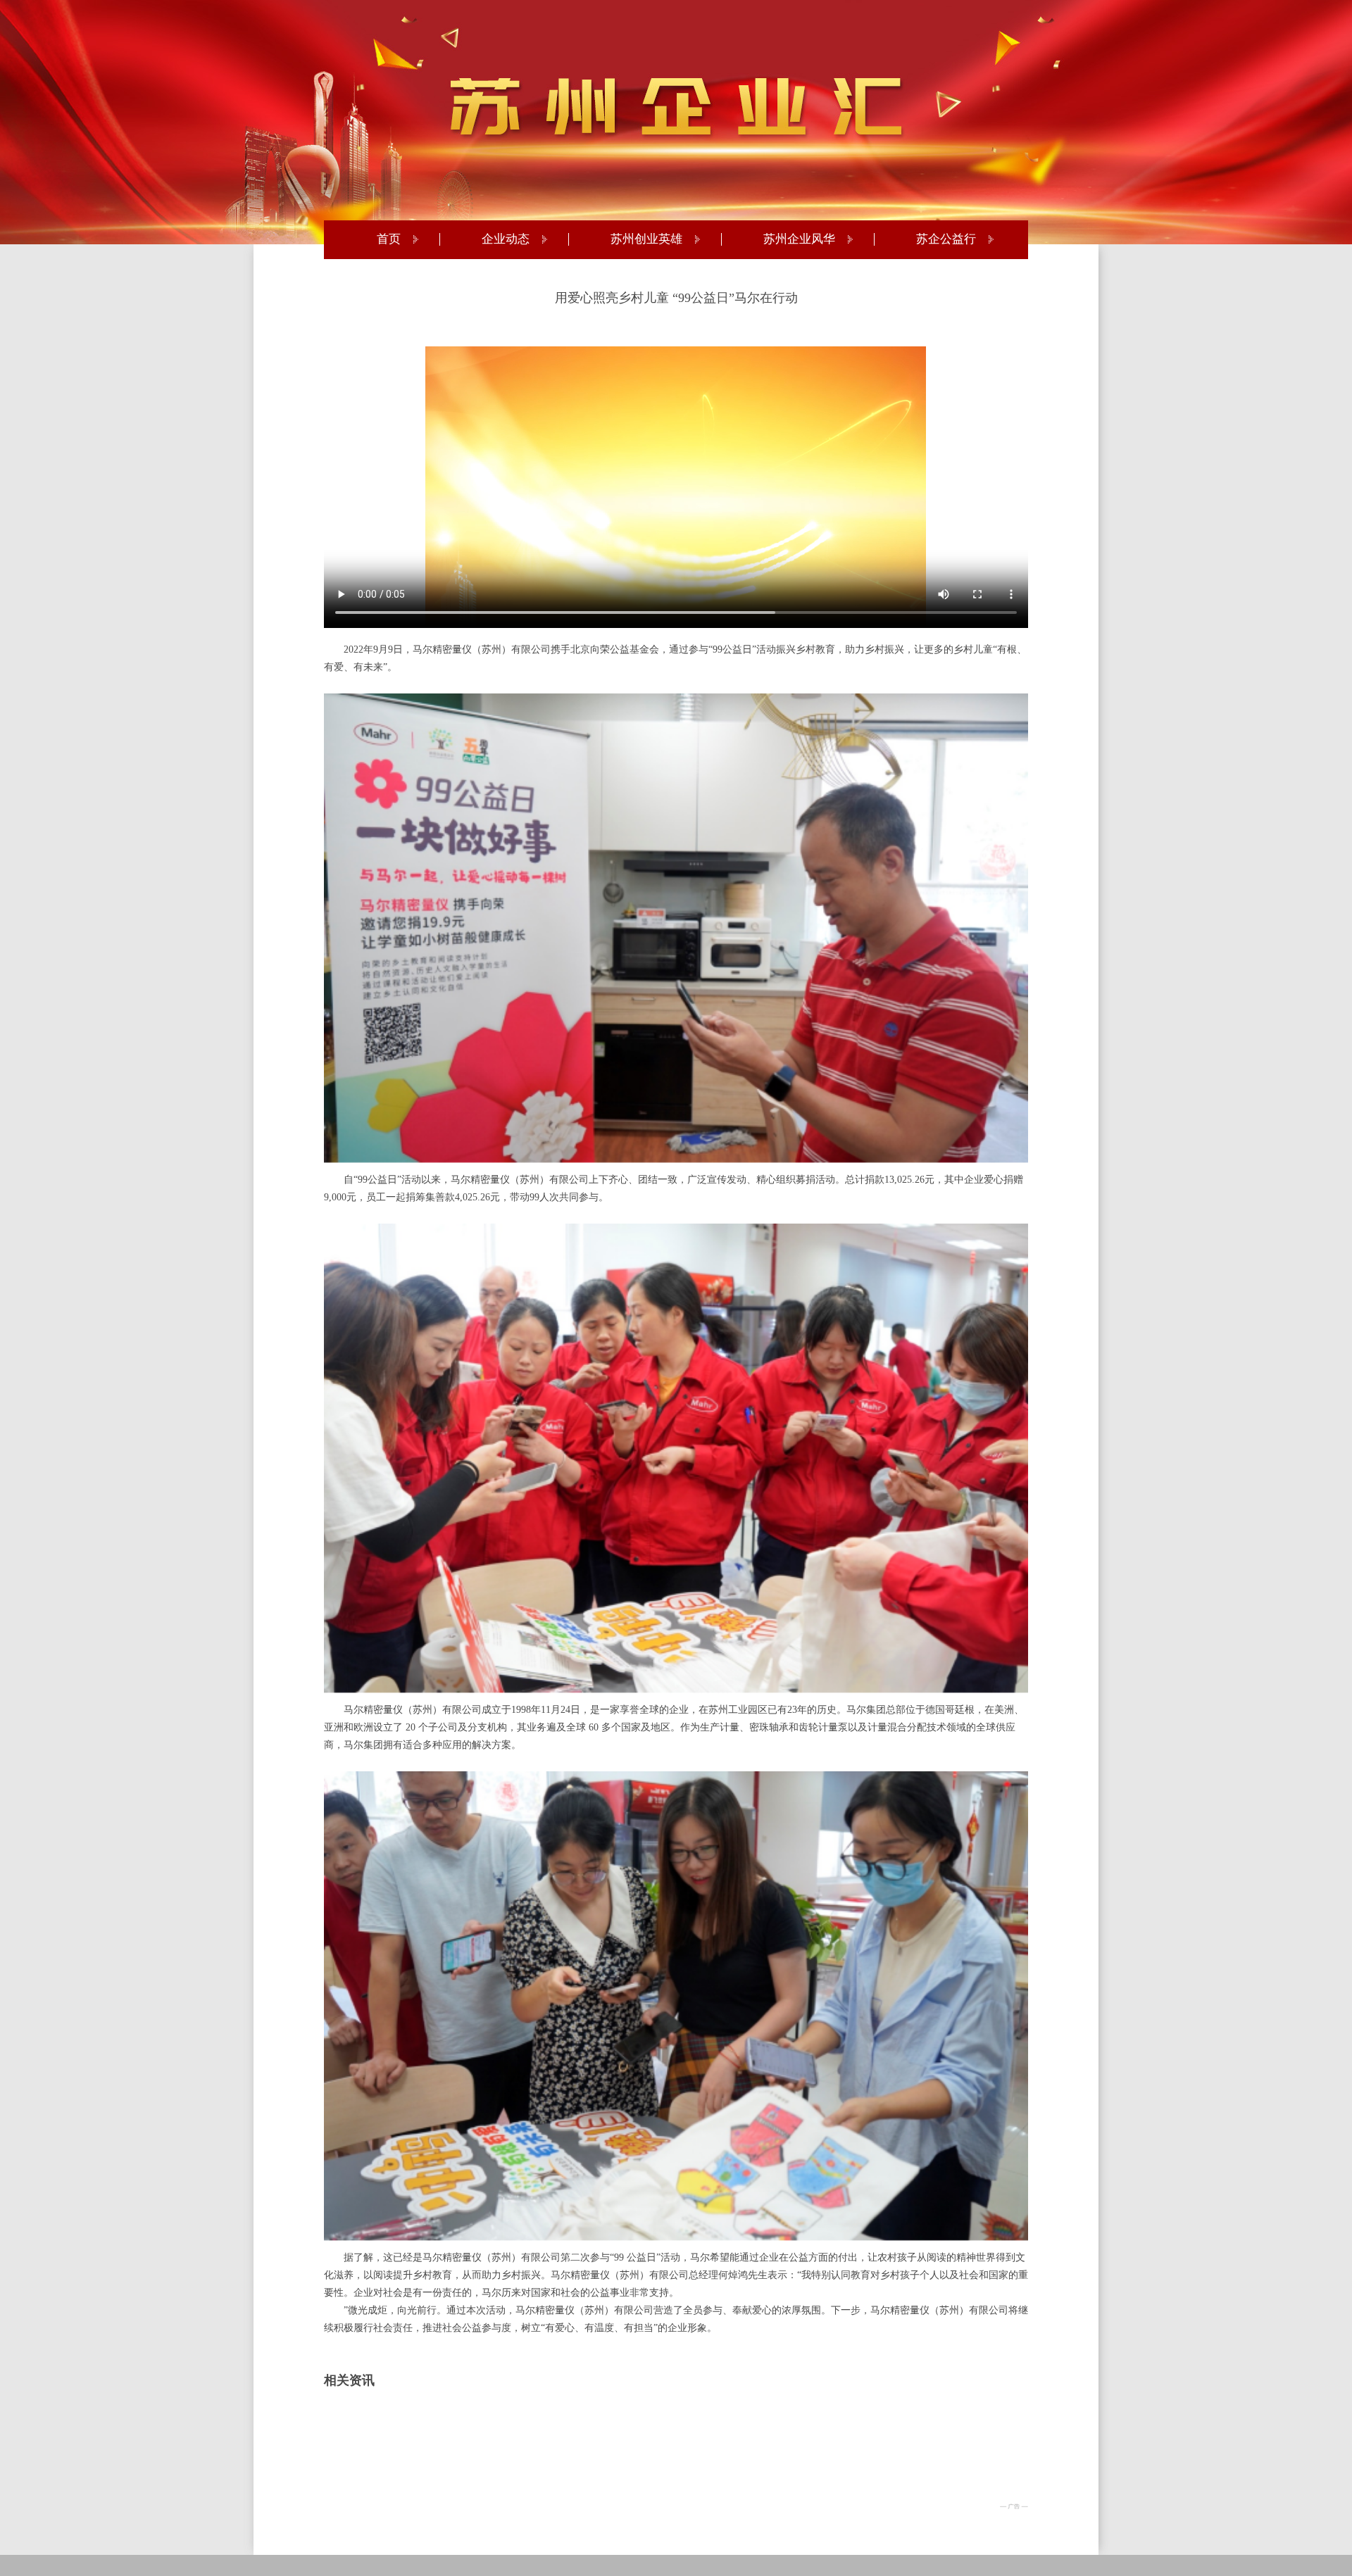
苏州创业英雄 (646, 239)
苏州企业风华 (799, 239)
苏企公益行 (946, 239)
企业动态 (506, 239)
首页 (389, 239)
